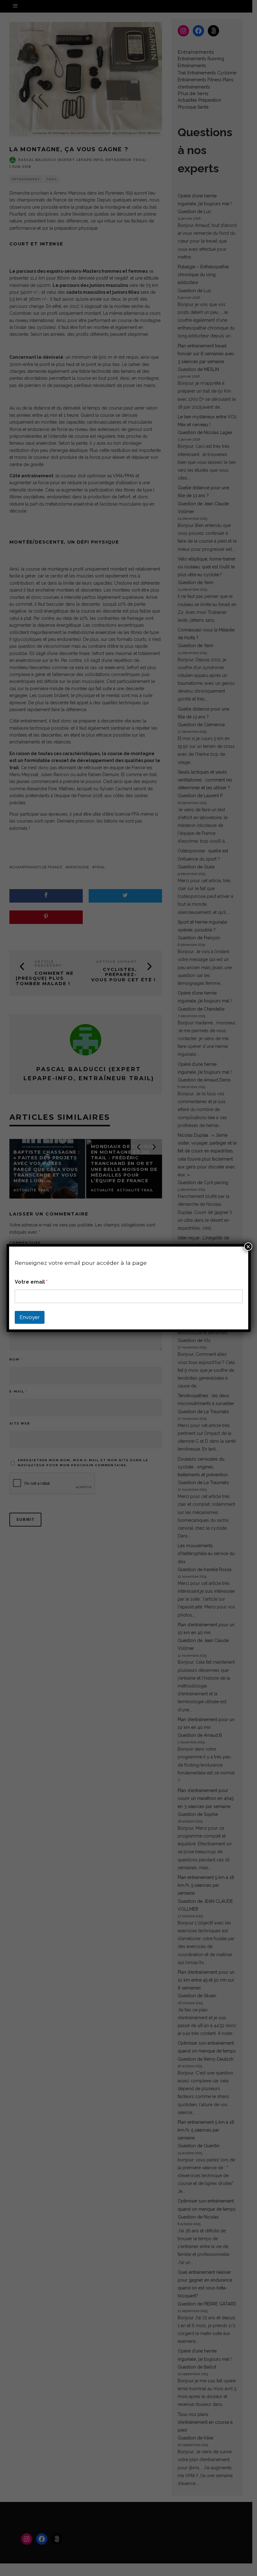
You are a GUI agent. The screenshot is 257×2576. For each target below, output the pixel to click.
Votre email (31, 1282)
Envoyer (30, 1317)
